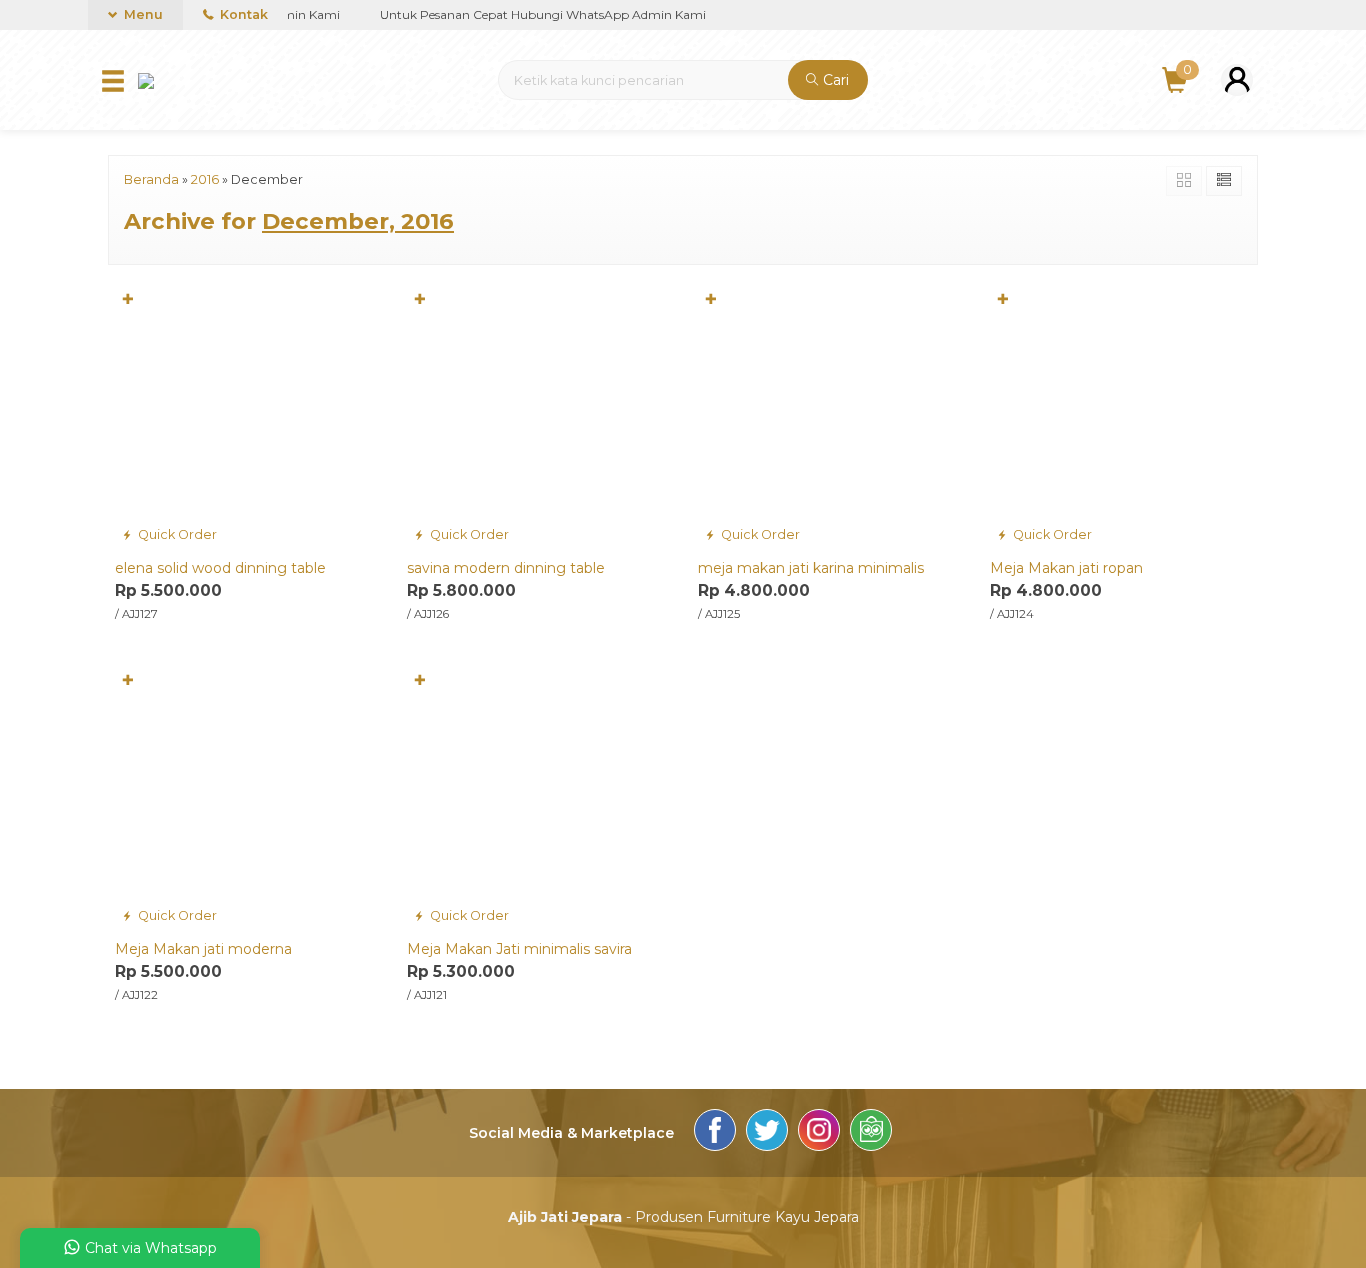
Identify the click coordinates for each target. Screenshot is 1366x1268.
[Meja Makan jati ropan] (1121, 416)
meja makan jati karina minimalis (811, 568)
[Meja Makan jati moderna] (246, 797)
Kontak (242, 14)
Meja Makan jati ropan (1066, 568)
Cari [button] (834, 80)
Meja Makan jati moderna (203, 949)
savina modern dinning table (506, 568)
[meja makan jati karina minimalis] (829, 416)
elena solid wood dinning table (220, 568)
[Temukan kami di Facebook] (715, 1133)
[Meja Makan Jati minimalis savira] (538, 797)
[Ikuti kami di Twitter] (767, 1133)
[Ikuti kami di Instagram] (819, 1133)
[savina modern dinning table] (538, 416)
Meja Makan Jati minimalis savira (519, 949)
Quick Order (176, 534)
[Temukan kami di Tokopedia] (871, 1133)
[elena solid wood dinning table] (246, 416)
